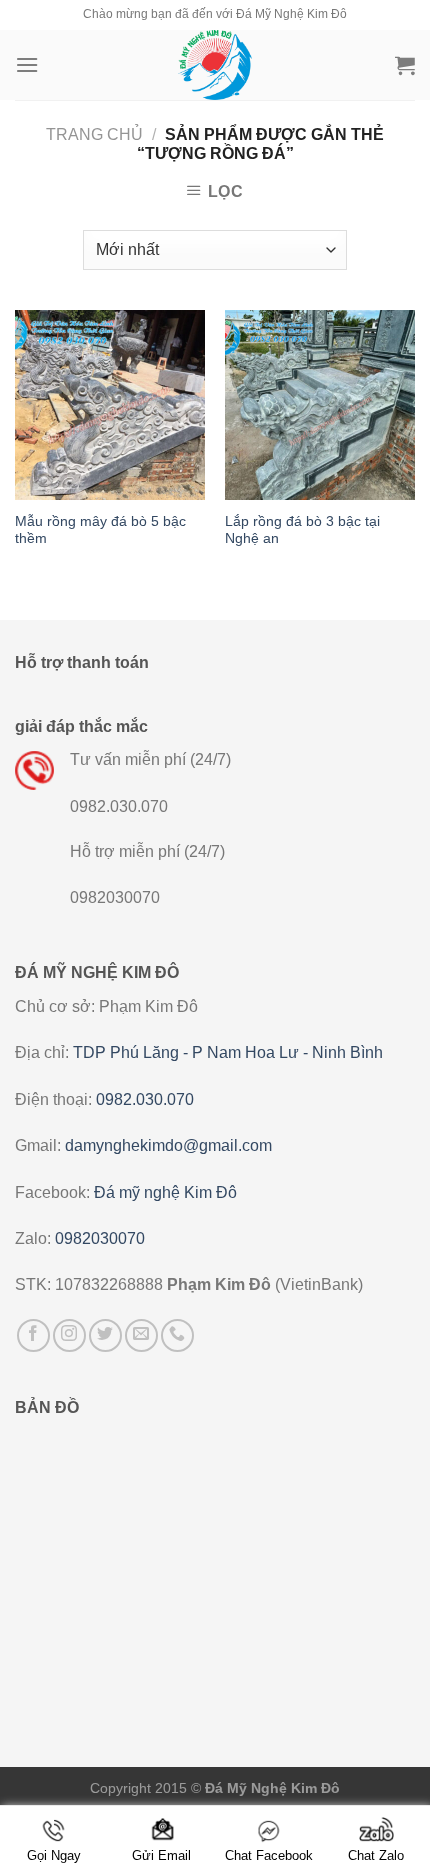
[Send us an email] (141, 1335)
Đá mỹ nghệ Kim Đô (165, 1192)
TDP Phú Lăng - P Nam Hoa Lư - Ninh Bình (228, 1052)
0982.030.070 (145, 1099)
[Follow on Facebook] (33, 1335)
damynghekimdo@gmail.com (168, 1145)
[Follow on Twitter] (105, 1335)
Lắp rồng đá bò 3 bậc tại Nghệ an (302, 530)
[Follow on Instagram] (69, 1335)
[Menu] (27, 64)
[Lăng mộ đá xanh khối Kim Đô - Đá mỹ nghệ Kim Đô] (215, 65)
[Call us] (177, 1335)
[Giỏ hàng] (405, 65)
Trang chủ (94, 134)
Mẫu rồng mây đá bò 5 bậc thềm (100, 530)
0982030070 (100, 1238)
